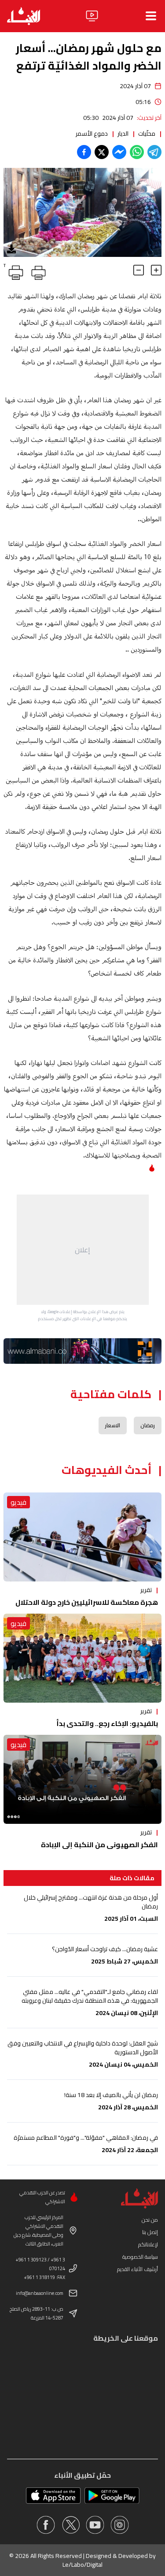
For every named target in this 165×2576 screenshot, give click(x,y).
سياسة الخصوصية (140, 2257)
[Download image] (11, 249)
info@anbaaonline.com (40, 2293)
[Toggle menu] (151, 16)
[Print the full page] (37, 271)
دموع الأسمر (92, 134)
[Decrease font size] (139, 270)
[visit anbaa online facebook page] (46, 2525)
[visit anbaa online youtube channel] (95, 2525)
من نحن (150, 2220)
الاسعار (113, 1425)
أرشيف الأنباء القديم (137, 2269)
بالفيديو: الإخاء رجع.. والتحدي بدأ (107, 1723)
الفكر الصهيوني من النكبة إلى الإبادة (99, 1845)
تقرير (146, 1590)
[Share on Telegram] (154, 152)
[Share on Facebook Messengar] (119, 152)
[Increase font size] (156, 270)
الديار (123, 134)
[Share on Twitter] (102, 152)
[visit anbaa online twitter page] (70, 2525)
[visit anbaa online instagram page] (120, 2525)
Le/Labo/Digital (82, 2565)
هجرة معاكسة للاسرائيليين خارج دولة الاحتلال (87, 1602)
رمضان (148, 1425)
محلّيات (147, 134)
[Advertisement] (83, 1250)
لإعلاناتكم (148, 2244)
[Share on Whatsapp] (137, 152)
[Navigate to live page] (92, 16)
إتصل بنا (150, 2232)
